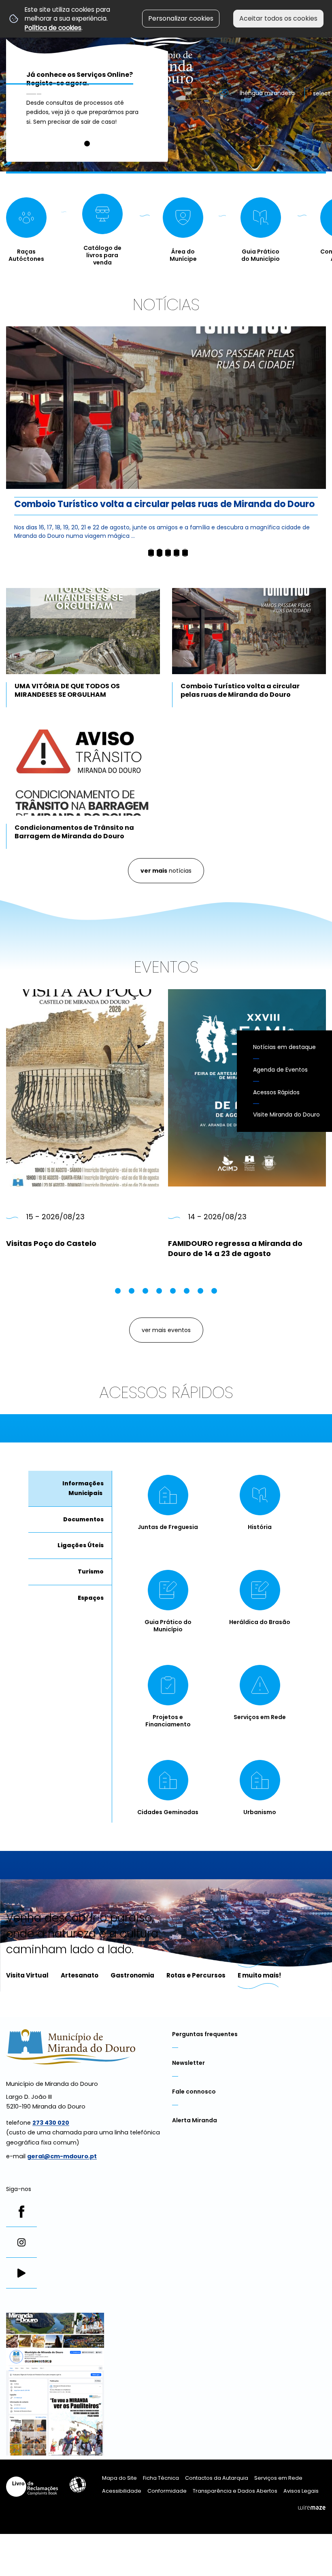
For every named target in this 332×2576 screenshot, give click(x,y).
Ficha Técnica (161, 2478)
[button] (87, 144)
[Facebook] (21, 2212)
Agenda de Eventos (280, 1070)
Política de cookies (53, 28)
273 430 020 (51, 2123)
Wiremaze (312, 2508)
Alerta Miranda (195, 2120)
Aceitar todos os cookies (278, 18)
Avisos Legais (301, 2491)
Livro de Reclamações (32, 2487)
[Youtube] (21, 2273)
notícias (166, 871)
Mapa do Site (119, 2478)
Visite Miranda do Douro (286, 1115)
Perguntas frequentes (205, 2034)
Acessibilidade (78, 2485)
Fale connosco (194, 2092)
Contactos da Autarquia (217, 2478)
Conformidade (167, 2491)
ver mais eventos (166, 1330)
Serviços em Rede (278, 2478)
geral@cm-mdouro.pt (62, 2156)
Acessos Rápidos (276, 1092)
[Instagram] (21, 2242)
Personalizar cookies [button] (181, 18)
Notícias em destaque (284, 1047)
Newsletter (188, 2063)
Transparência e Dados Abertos (235, 2491)
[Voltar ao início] (166, 42)
